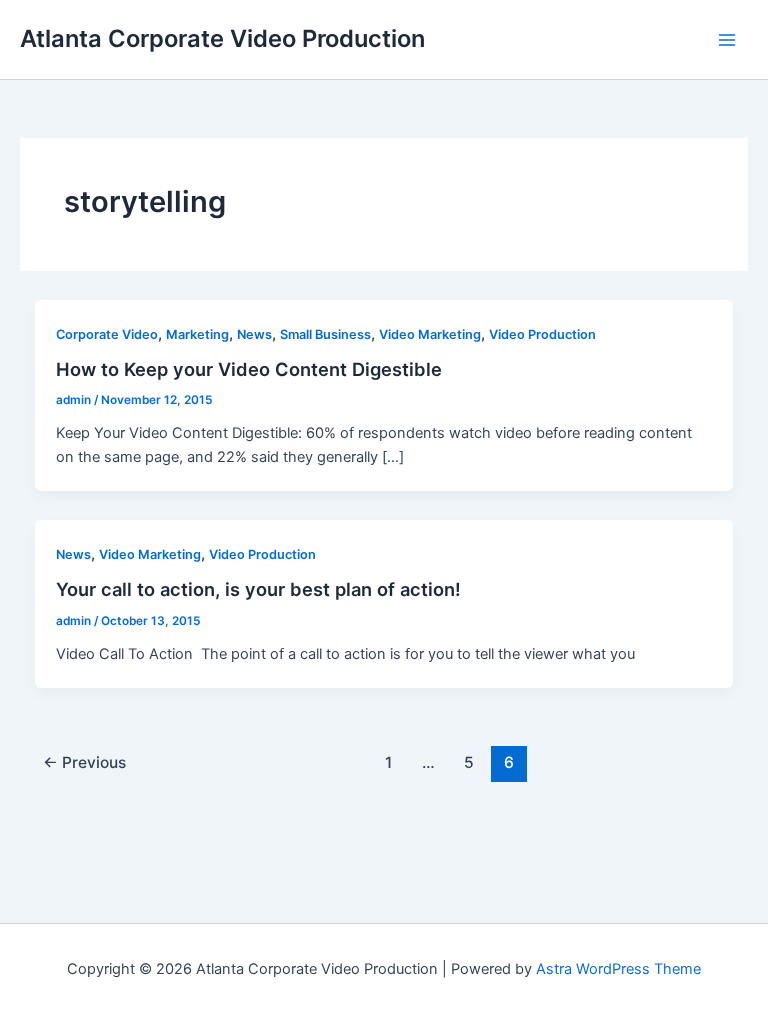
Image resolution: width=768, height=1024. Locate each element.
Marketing (197, 334)
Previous (84, 762)
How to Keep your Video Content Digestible (249, 369)
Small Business (325, 334)
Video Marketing (430, 334)
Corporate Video (107, 334)
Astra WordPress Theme (618, 969)
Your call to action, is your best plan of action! (258, 589)
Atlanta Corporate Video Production (222, 38)
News (254, 334)
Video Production (542, 334)
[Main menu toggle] (727, 40)
